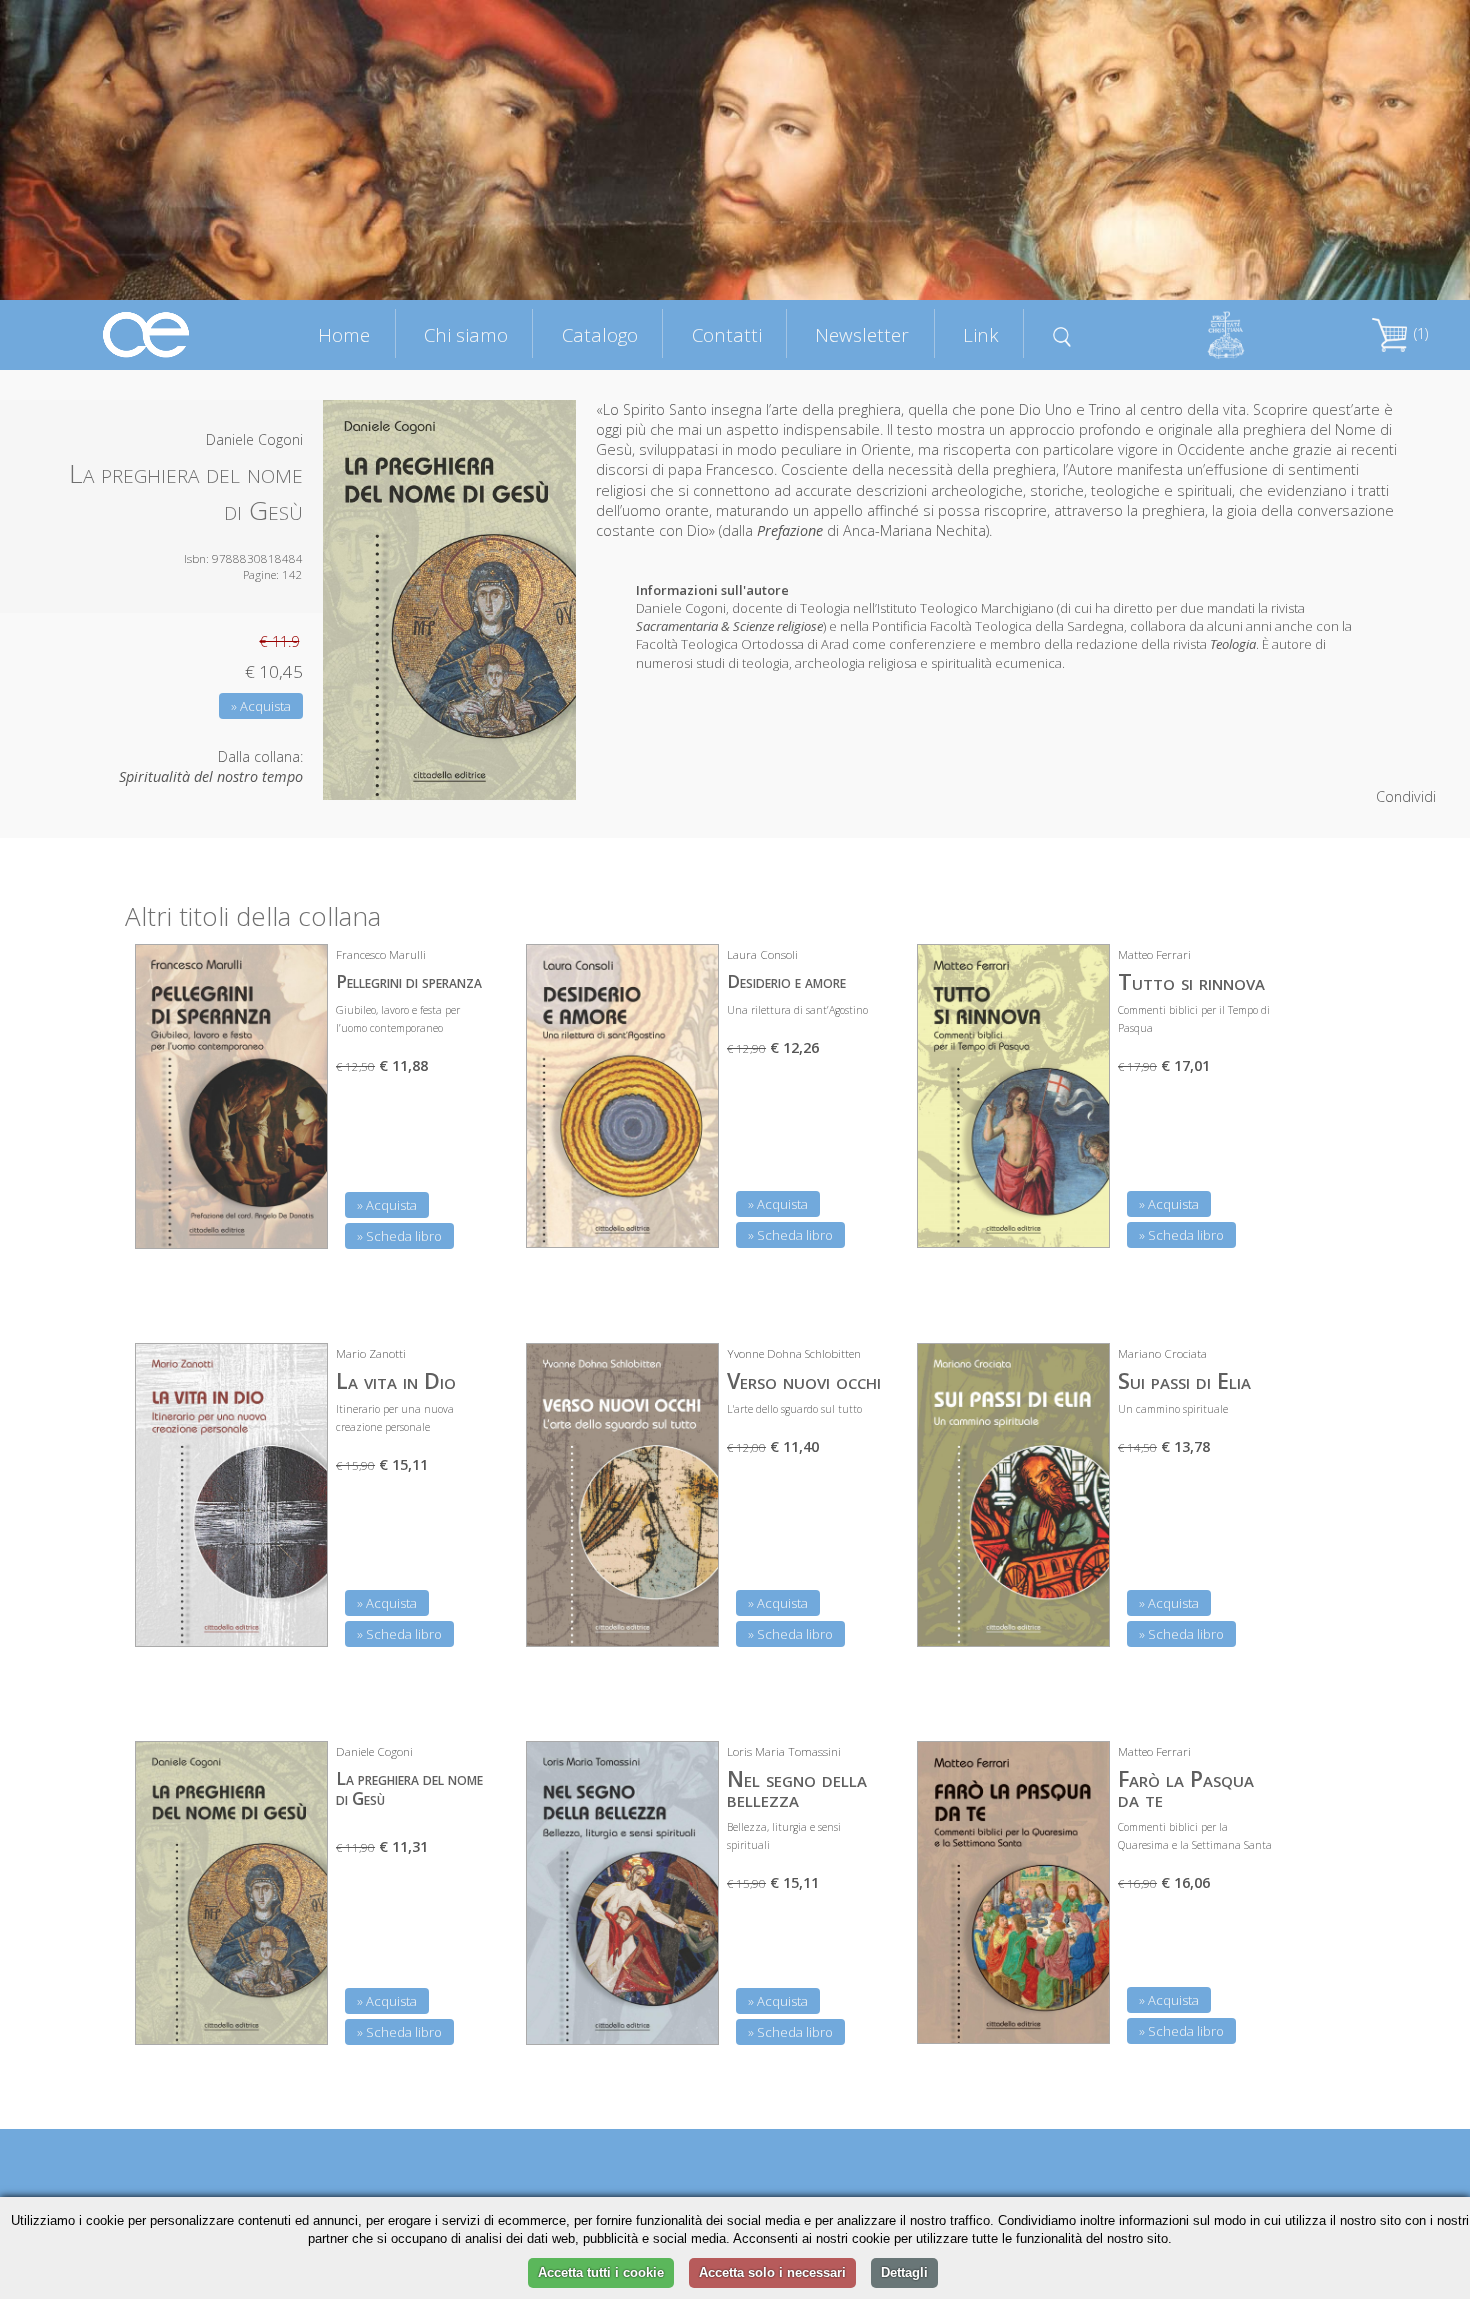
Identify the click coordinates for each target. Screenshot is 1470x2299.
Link (981, 334)
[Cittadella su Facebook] (1327, 41)
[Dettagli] (298, 1221)
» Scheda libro (399, 1236)
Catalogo (600, 334)
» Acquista (261, 706)
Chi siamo (466, 334)
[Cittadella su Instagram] (1427, 41)
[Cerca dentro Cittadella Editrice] (1061, 334)
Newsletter (862, 334)
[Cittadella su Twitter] (1377, 41)
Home (344, 334)
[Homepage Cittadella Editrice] (147, 333)
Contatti (727, 334)
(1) (1419, 333)
